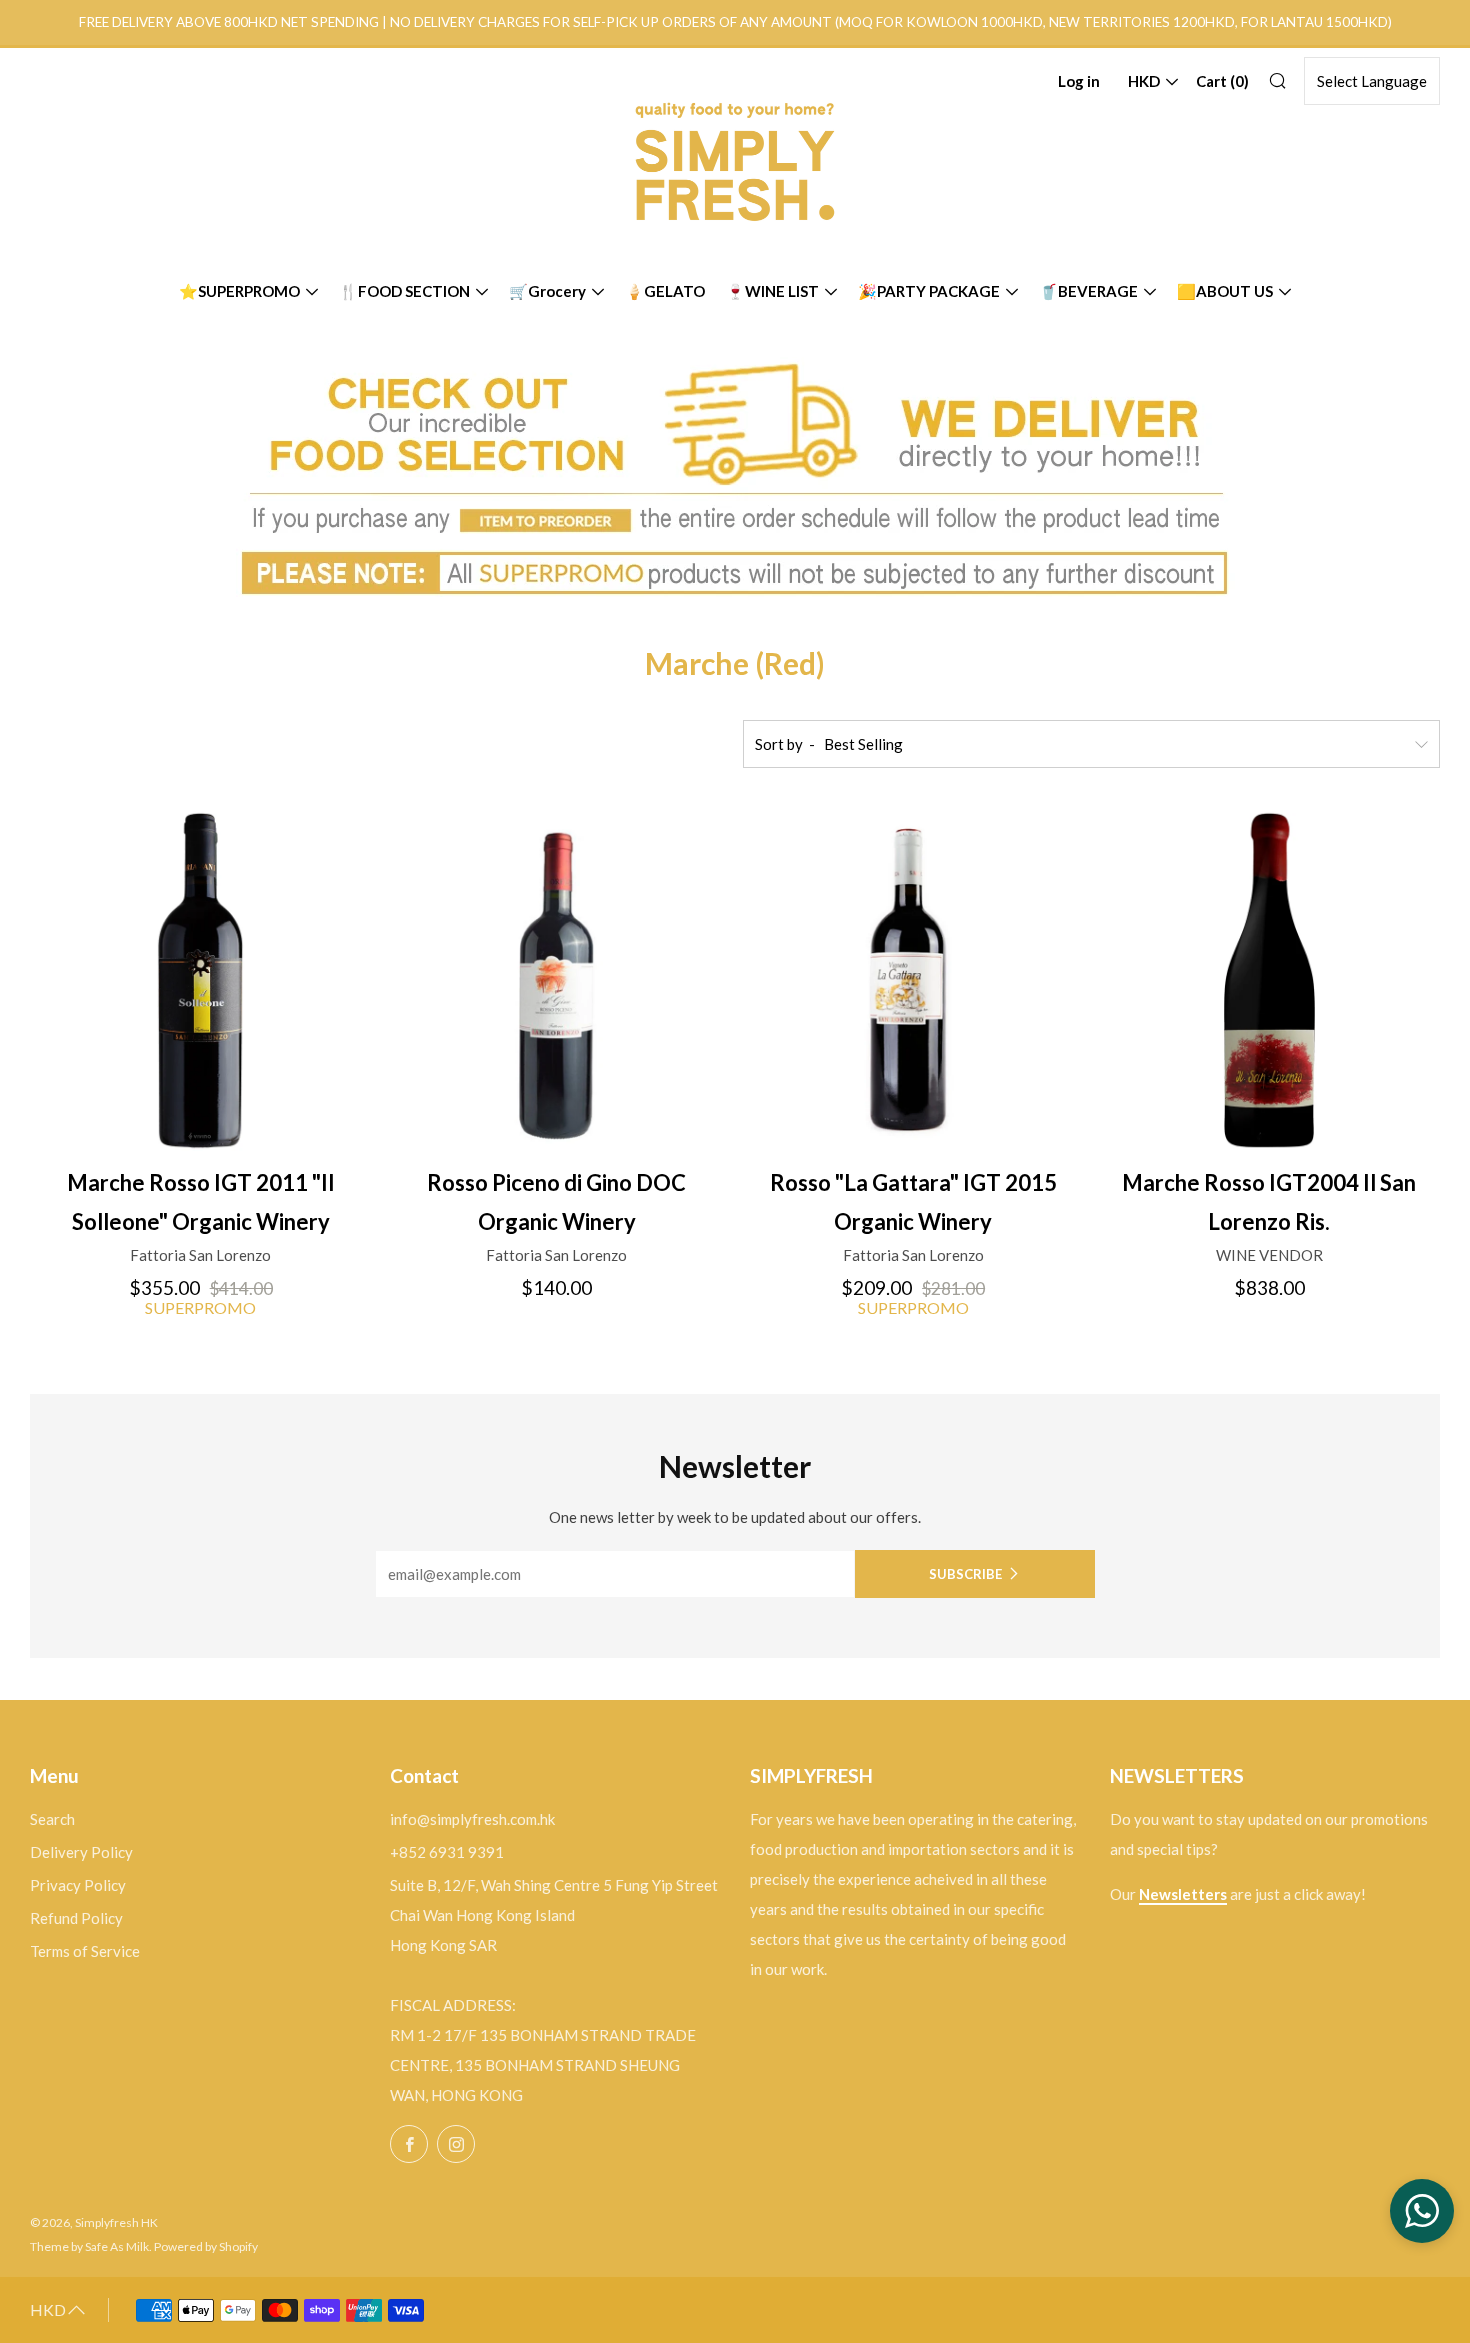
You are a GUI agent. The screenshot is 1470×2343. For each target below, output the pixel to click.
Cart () (1222, 81)
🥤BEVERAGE (1088, 291)
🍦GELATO (665, 291)
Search (52, 1819)
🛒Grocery (547, 291)
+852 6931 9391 (447, 1852)
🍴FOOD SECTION (404, 291)
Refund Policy (76, 1918)
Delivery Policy (81, 1852)
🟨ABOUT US (1225, 291)
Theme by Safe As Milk (89, 2246)
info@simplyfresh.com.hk (472, 1819)
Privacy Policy (78, 1885)
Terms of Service (85, 1951)
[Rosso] (913, 980)
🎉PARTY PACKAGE (929, 291)
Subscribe (965, 1574)
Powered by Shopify (206, 2246)
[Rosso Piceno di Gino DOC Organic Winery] (556, 980)
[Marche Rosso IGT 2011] (200, 980)
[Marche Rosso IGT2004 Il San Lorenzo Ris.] (1269, 980)
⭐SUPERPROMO (239, 291)
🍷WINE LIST (772, 291)
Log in (1079, 81)
